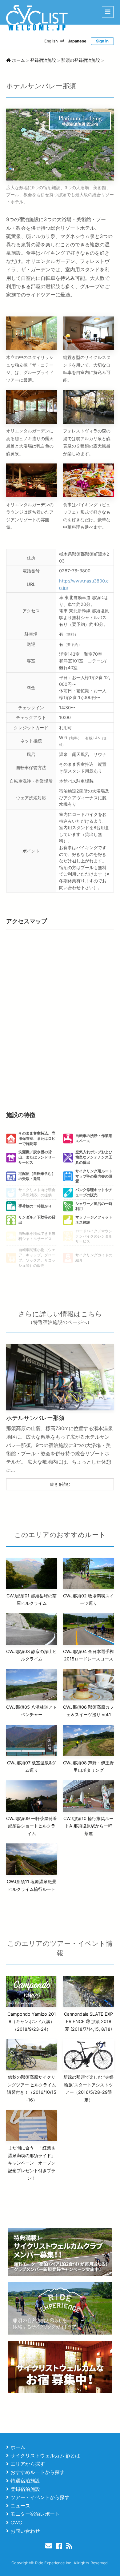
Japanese (77, 41)
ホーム (18, 2447)
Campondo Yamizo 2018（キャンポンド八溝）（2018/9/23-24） (32, 2021)
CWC (16, 2522)
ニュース (20, 2506)
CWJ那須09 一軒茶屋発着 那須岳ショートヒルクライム (32, 1826)
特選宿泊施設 (25, 2481)
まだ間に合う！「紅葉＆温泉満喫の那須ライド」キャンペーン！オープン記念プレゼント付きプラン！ (32, 2163)
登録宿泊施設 (25, 2489)
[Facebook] (60, 2546)
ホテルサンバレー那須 (35, 1418)
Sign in (102, 41)
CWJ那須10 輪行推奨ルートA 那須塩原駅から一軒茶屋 (88, 1826)
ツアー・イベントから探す (40, 2497)
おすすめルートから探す (38, 2472)
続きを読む (60, 1484)
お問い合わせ (25, 2531)
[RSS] (70, 2546)
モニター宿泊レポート (35, 2514)
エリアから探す (28, 2464)
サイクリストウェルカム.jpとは (45, 2455)
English (51, 41)
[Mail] (50, 2546)
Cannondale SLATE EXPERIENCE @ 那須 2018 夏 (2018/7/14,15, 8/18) (88, 2021)
